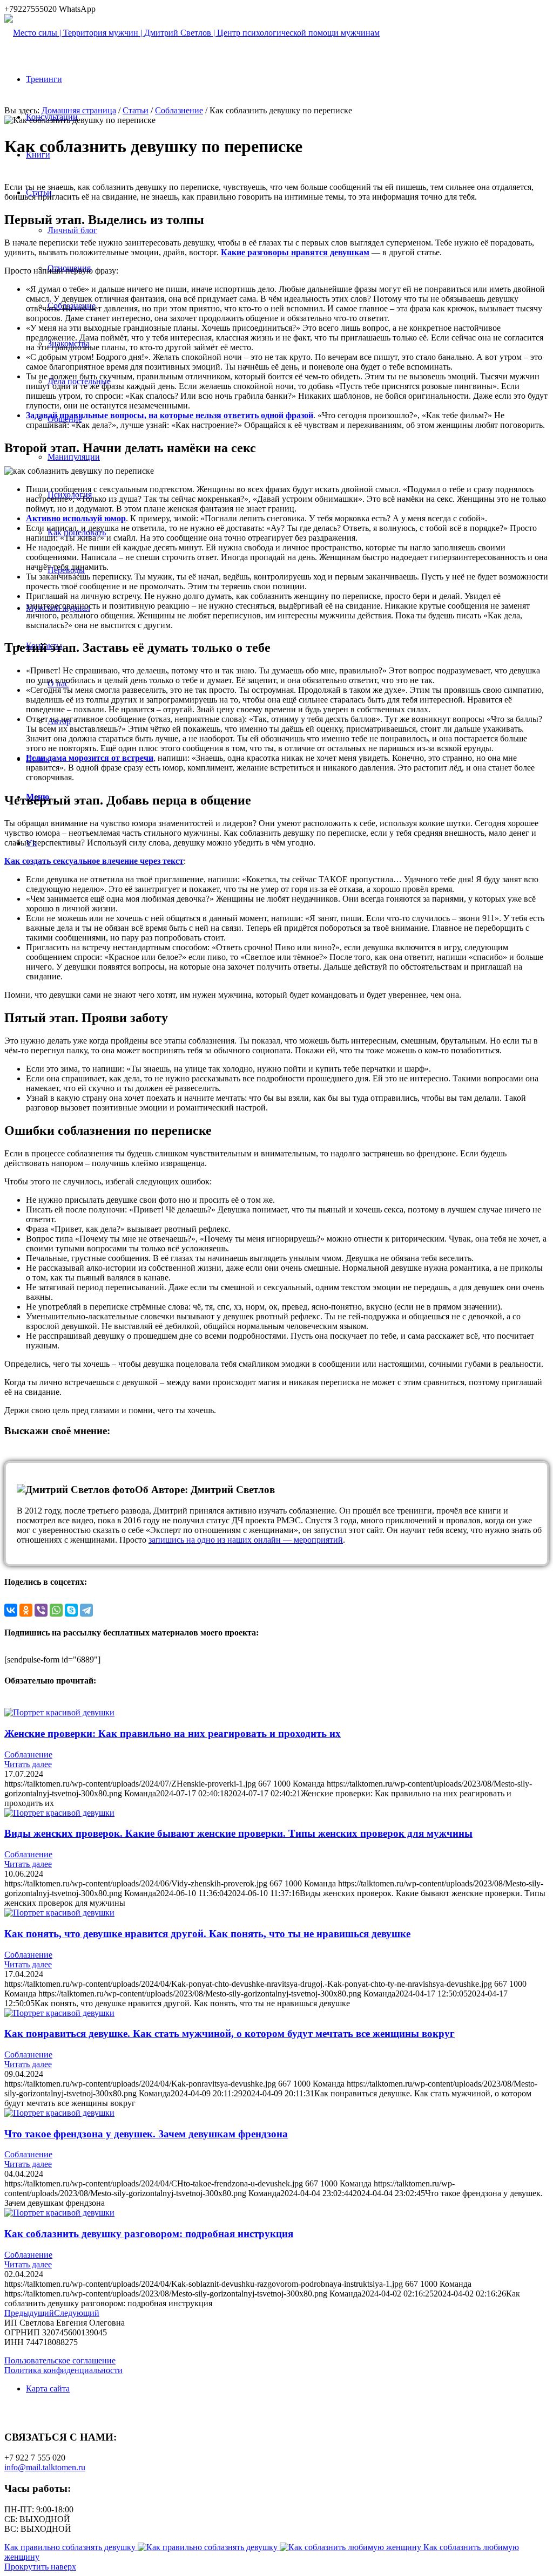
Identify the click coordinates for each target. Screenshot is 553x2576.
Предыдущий (29, 2313)
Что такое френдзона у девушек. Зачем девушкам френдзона (146, 2134)
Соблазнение (179, 110)
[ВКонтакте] (11, 1610)
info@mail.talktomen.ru (45, 2467)
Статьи (136, 110)
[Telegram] (86, 1610)
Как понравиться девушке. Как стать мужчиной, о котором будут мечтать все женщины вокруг (230, 2033)
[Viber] (41, 1610)
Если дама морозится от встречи (90, 758)
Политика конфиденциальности (63, 2370)
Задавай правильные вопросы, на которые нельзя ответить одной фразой (170, 415)
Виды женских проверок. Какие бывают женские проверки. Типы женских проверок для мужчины (238, 1833)
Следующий (77, 2313)
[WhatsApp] (56, 1610)
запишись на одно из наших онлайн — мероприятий (246, 1540)
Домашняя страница (79, 110)
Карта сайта (48, 2388)
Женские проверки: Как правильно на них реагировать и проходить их (173, 1733)
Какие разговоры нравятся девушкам (295, 252)
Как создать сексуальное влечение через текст (94, 861)
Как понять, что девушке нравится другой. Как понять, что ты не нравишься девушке (207, 1934)
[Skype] (71, 1610)
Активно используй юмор (76, 518)
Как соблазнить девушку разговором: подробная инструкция (149, 2234)
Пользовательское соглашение (60, 2360)
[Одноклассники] (26, 1610)
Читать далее (28, 1764)
